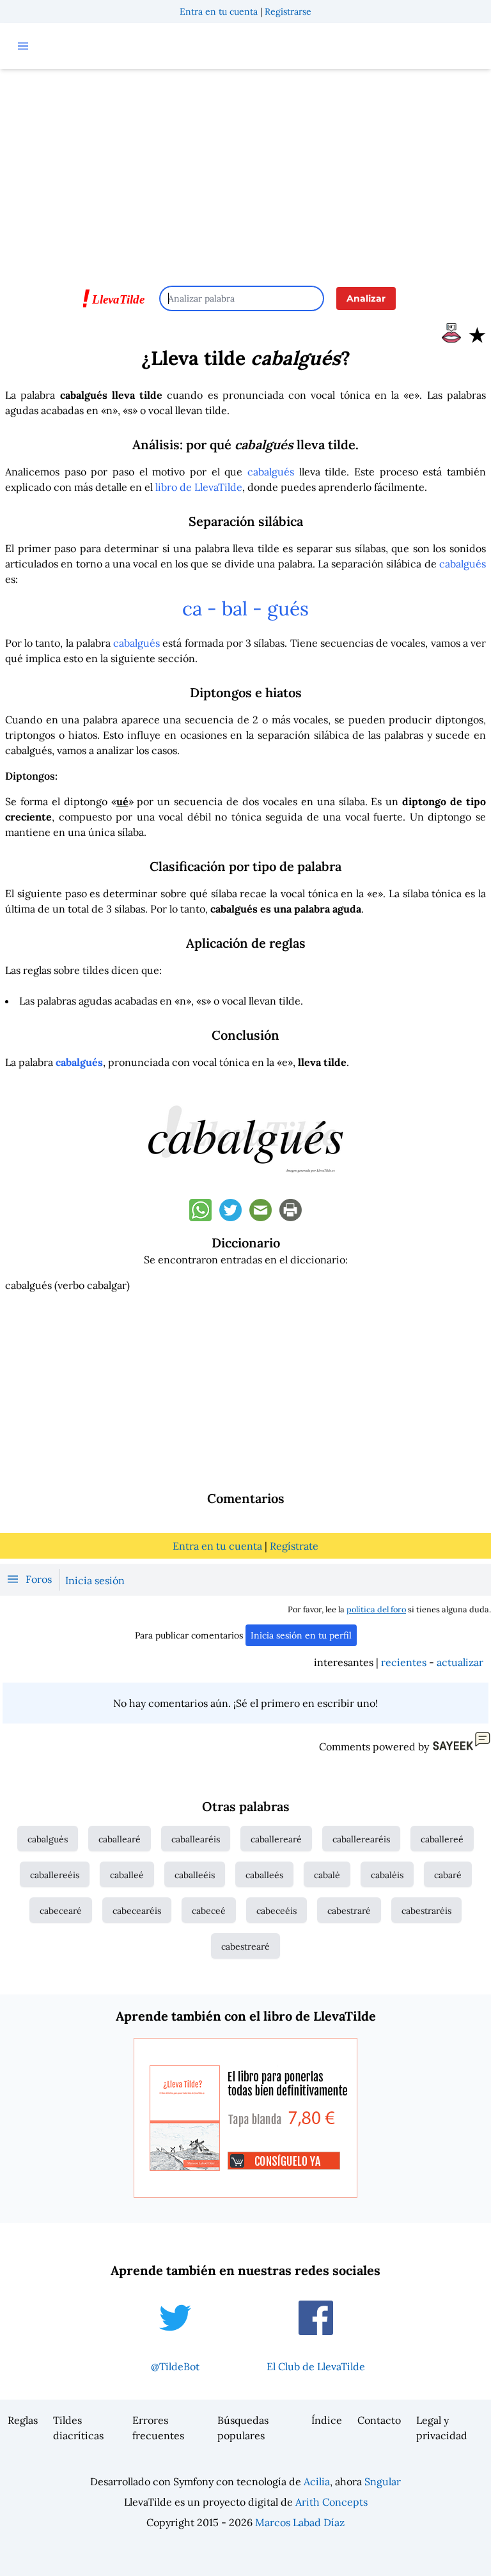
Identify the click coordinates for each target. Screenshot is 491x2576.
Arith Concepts (331, 2502)
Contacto (379, 2420)
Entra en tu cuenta (219, 12)
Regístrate (294, 1546)
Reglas (23, 2420)
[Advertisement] (245, 171)
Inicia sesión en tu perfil (301, 1635)
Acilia (317, 2481)
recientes (404, 1662)
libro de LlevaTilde (199, 487)
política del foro (376, 1609)
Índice (327, 2420)
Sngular (383, 2481)
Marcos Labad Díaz (300, 2522)
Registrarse (288, 12)
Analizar (366, 298)
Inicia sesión (95, 1580)
